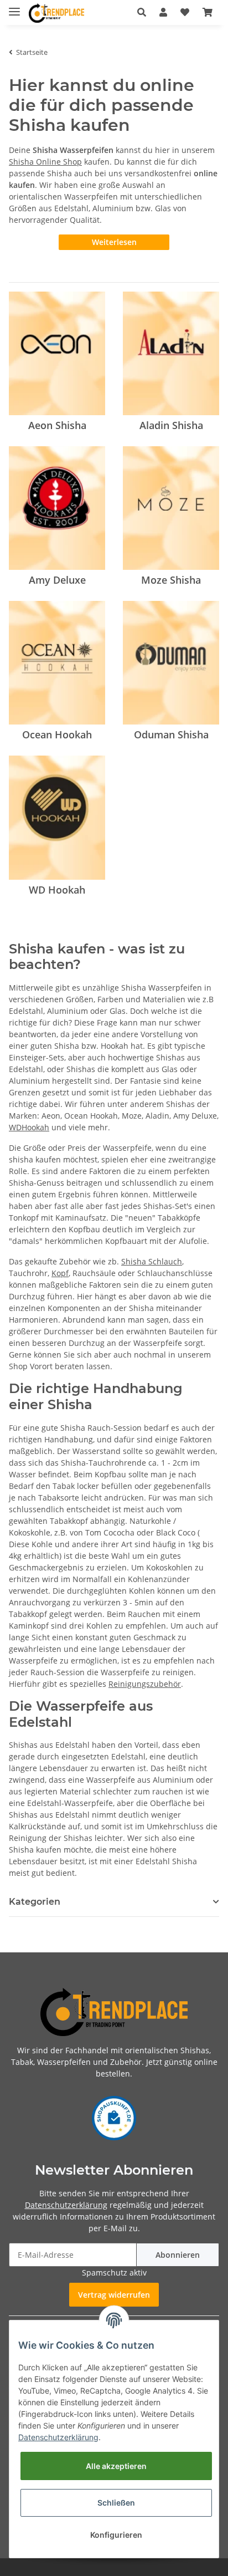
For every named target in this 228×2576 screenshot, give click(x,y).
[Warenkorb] (208, 12)
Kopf (60, 1273)
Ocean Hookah (57, 734)
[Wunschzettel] (185, 12)
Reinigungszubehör (145, 1684)
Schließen (116, 2503)
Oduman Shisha (171, 734)
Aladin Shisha (171, 425)
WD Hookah (57, 890)
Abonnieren (178, 2255)
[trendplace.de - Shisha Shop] (56, 13)
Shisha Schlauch (152, 1261)
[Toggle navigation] (14, 7)
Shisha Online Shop (45, 162)
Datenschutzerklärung (66, 2205)
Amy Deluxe (57, 580)
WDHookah (29, 1127)
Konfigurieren (116, 2535)
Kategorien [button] (35, 1902)
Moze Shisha (171, 580)
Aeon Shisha (57, 425)
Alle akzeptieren (116, 2466)
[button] (142, 12)
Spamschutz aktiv (114, 2273)
